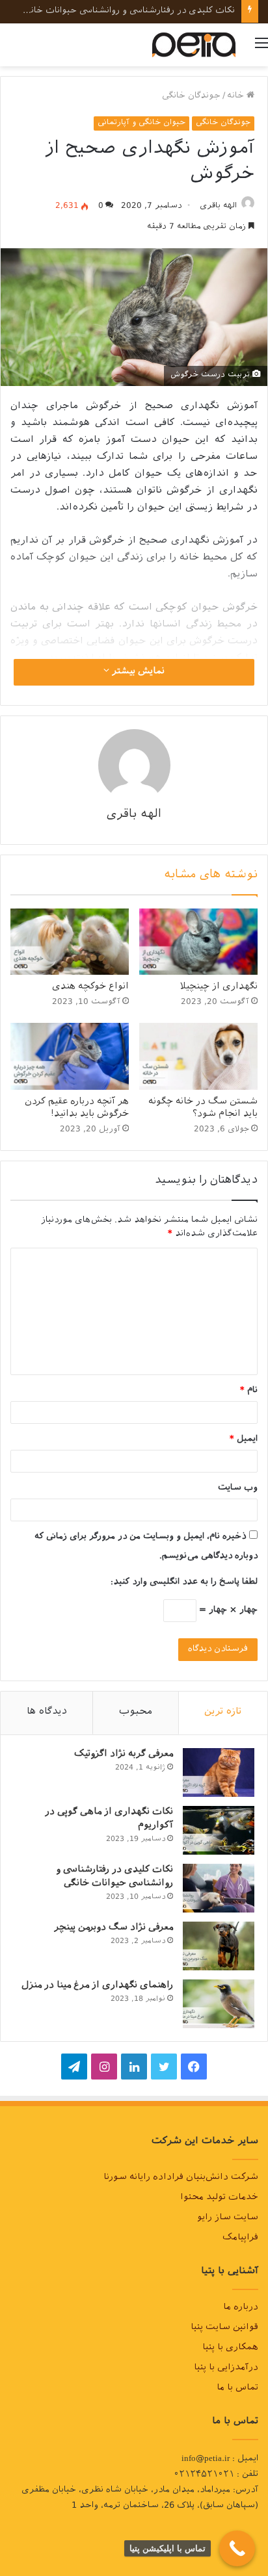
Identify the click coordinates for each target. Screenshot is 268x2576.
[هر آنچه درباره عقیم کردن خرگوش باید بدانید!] (70, 1056)
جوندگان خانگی (191, 97)
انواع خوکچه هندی (90, 987)
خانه (237, 97)
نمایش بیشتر (137, 672)
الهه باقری (218, 207)
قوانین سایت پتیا (224, 2328)
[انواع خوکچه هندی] (70, 942)
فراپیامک (240, 2239)
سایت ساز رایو (228, 2219)
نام (249, 1391)
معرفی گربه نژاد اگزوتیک (124, 1755)
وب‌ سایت (238, 1488)
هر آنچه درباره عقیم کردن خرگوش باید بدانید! (77, 1109)
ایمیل (244, 1440)
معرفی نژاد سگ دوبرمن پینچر (114, 1928)
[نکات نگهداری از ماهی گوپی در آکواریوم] (219, 1830)
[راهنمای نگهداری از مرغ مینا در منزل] (219, 2004)
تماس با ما (237, 2389)
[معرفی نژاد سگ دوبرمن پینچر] (219, 1946)
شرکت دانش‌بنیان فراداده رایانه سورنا (181, 2178)
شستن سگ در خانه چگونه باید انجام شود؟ (203, 1109)
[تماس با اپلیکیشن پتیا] (237, 2548)
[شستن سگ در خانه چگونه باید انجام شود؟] (198, 1056)
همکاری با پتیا (230, 2349)
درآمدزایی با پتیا (226, 2369)
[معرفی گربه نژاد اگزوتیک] (219, 1772)
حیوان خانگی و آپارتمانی (141, 123)
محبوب (136, 1713)
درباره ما (241, 2308)
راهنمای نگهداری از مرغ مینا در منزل (97, 1986)
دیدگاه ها (47, 1713)
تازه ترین (223, 1713)
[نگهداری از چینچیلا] (198, 942)
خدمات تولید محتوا (219, 2198)
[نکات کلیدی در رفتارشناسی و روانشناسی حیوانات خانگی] (219, 1888)
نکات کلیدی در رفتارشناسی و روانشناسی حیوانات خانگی (127, 11)
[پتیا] (194, 45)
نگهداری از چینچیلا (219, 987)
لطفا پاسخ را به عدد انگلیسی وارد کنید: (184, 1583)
